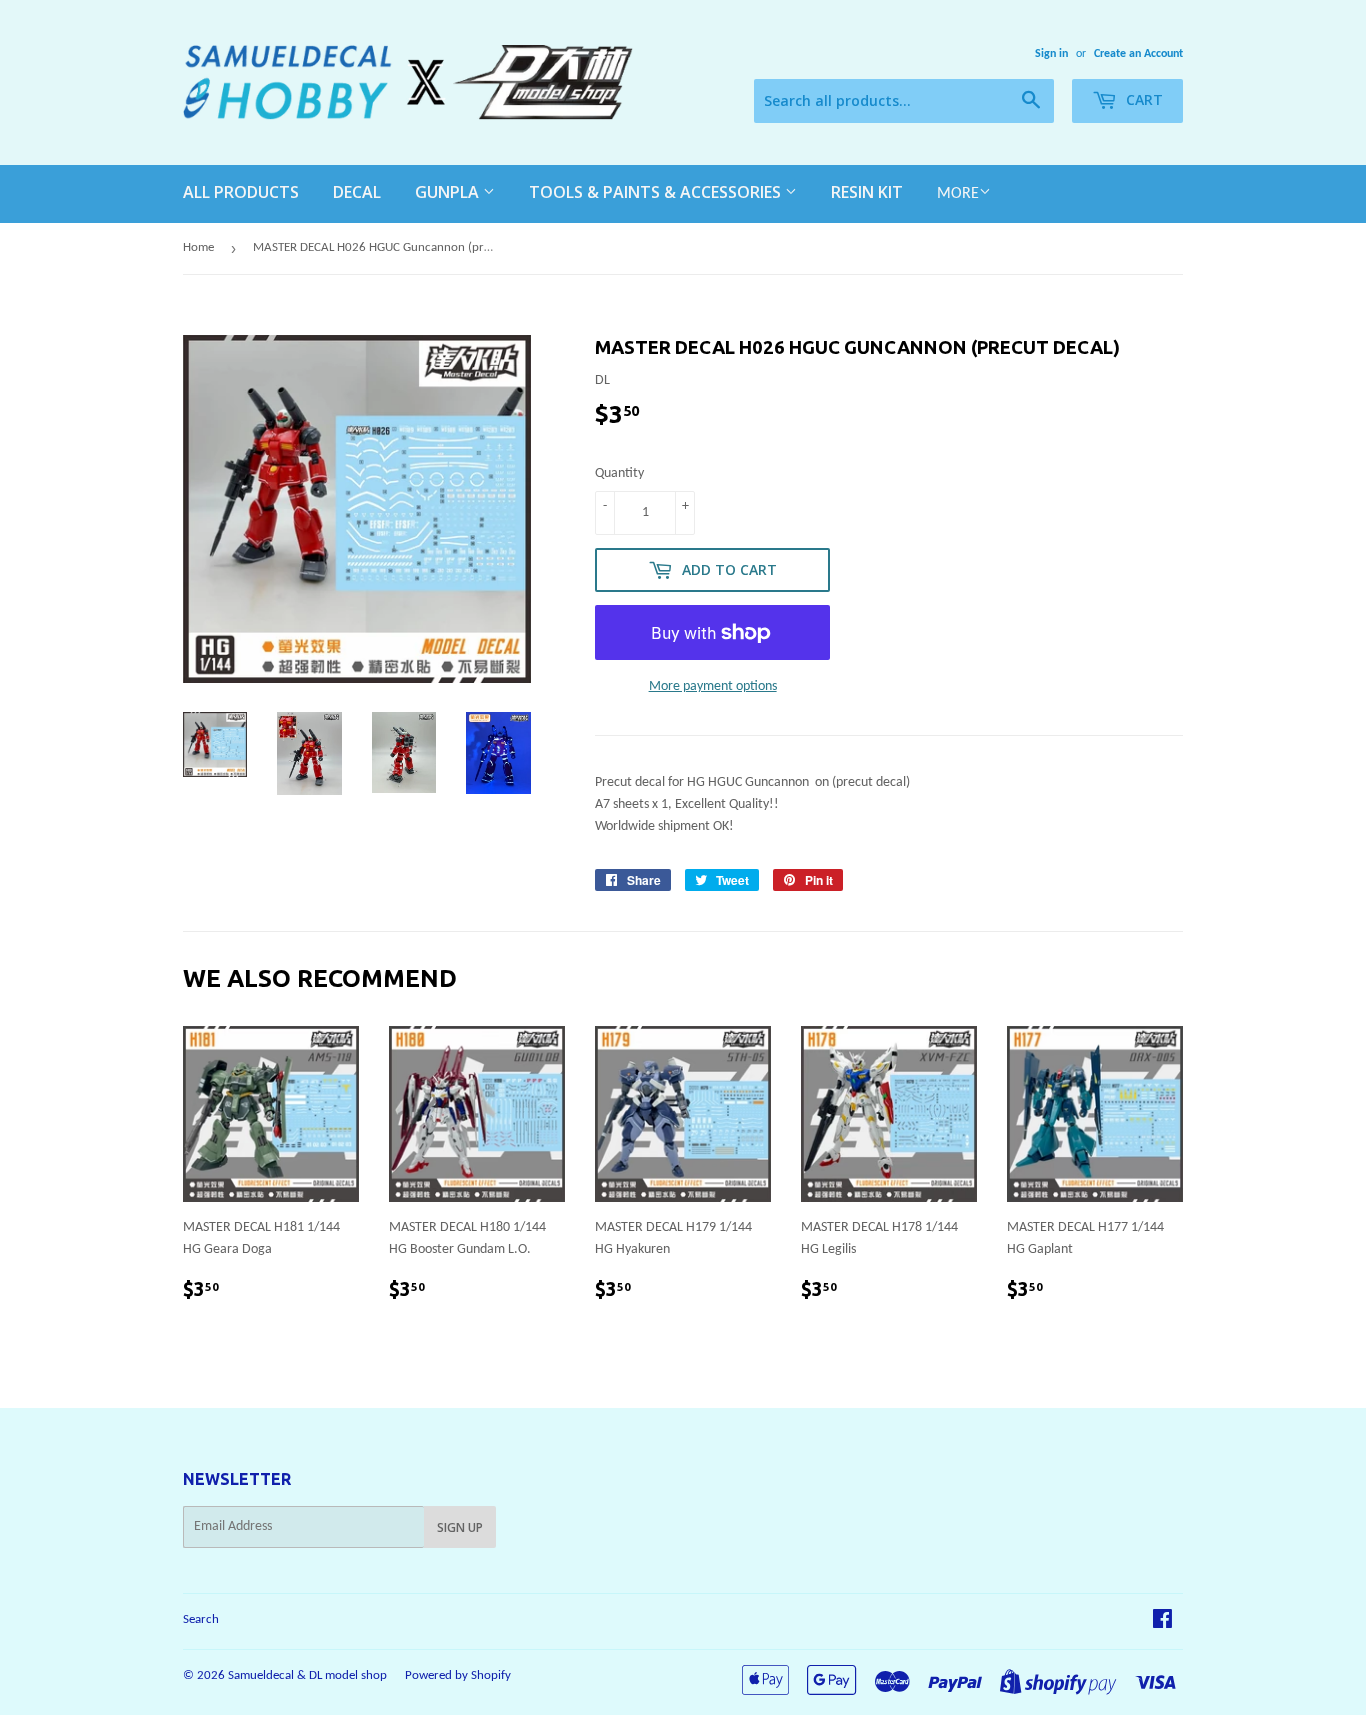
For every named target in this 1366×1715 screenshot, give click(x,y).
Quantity (619, 473)
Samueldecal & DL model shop (307, 1675)
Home (198, 247)
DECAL (357, 192)
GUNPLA (449, 192)
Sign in (1051, 54)
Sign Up (460, 1527)
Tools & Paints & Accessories (657, 192)
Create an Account (1138, 54)
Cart (1142, 99)
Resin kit (867, 192)
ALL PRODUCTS (241, 192)
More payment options (713, 686)
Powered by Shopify (458, 1675)
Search (201, 1619)
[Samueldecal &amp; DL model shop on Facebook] (1162, 1622)
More (958, 194)
